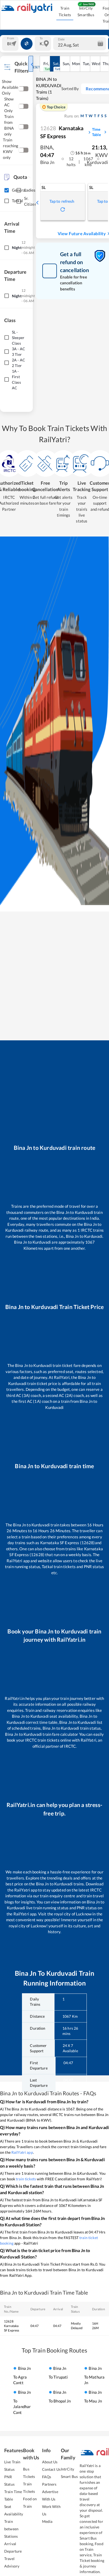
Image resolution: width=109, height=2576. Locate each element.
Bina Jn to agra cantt (22, 2375)
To (41, 38)
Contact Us (51, 2469)
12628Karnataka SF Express (12, 2326)
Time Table (96, 132)
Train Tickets (65, 11)
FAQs (47, 2477)
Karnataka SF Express (62, 132)
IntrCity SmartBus (86, 11)
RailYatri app (22, 2152)
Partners (49, 2484)
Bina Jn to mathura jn (94, 2375)
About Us (50, 2462)
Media (47, 2521)
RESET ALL (38, 67)
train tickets (26, 2179)
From (11, 38)
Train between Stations (11, 2529)
